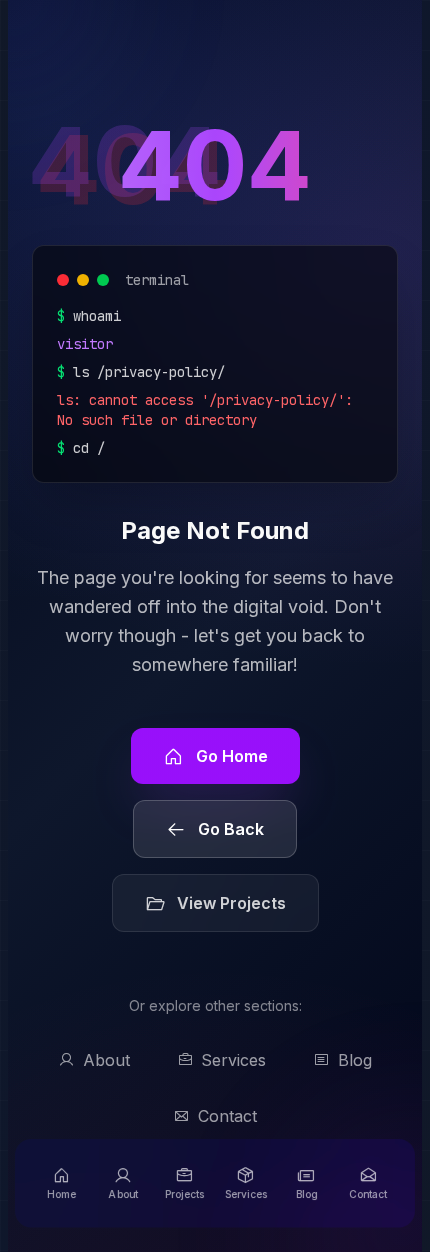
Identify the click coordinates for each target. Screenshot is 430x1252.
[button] (62, 1184)
